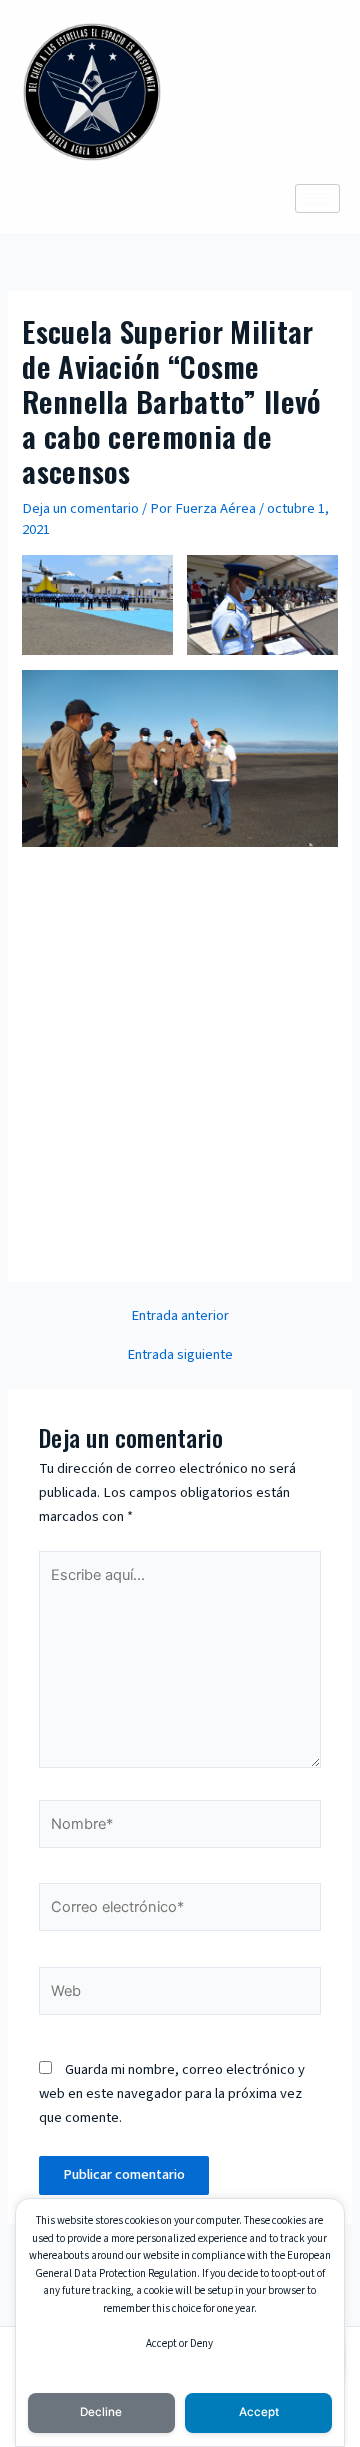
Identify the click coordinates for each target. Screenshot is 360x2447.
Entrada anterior (180, 1316)
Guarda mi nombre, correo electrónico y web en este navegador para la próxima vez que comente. (172, 2093)
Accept (259, 2412)
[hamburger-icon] (317, 198)
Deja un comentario (80, 508)
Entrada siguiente (180, 1355)
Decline (101, 2412)
